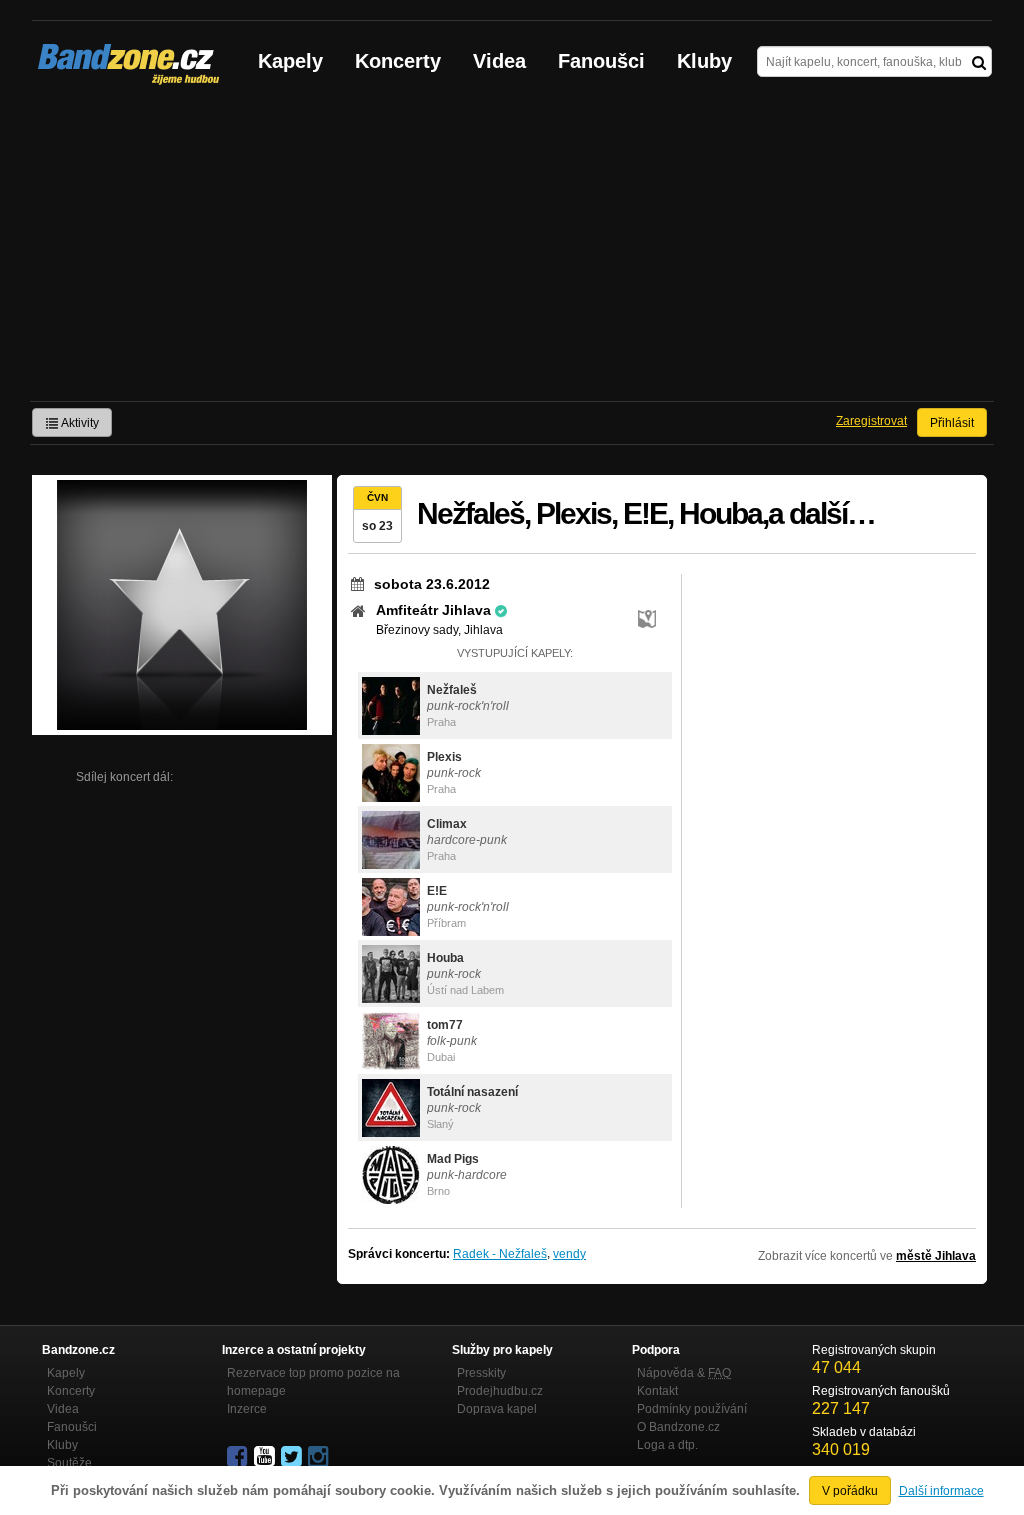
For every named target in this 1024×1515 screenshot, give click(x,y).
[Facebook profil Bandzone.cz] (239, 1457)
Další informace (941, 1491)
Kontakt (657, 1391)
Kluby (704, 61)
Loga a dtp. (667, 1445)
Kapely (290, 61)
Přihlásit (952, 423)
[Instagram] (320, 1457)
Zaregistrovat (871, 421)
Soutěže (69, 1463)
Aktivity (79, 423)
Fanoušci (601, 61)
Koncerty (398, 61)
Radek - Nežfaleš (500, 1254)
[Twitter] (293, 1457)
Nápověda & (684, 1373)
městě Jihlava (936, 1256)
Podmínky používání (692, 1409)
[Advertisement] (512, 251)
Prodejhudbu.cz (500, 1391)
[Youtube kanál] (266, 1457)
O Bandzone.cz (678, 1427)
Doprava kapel (497, 1409)
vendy (569, 1254)
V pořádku (850, 1491)
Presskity (481, 1373)
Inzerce (247, 1409)
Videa (499, 61)
